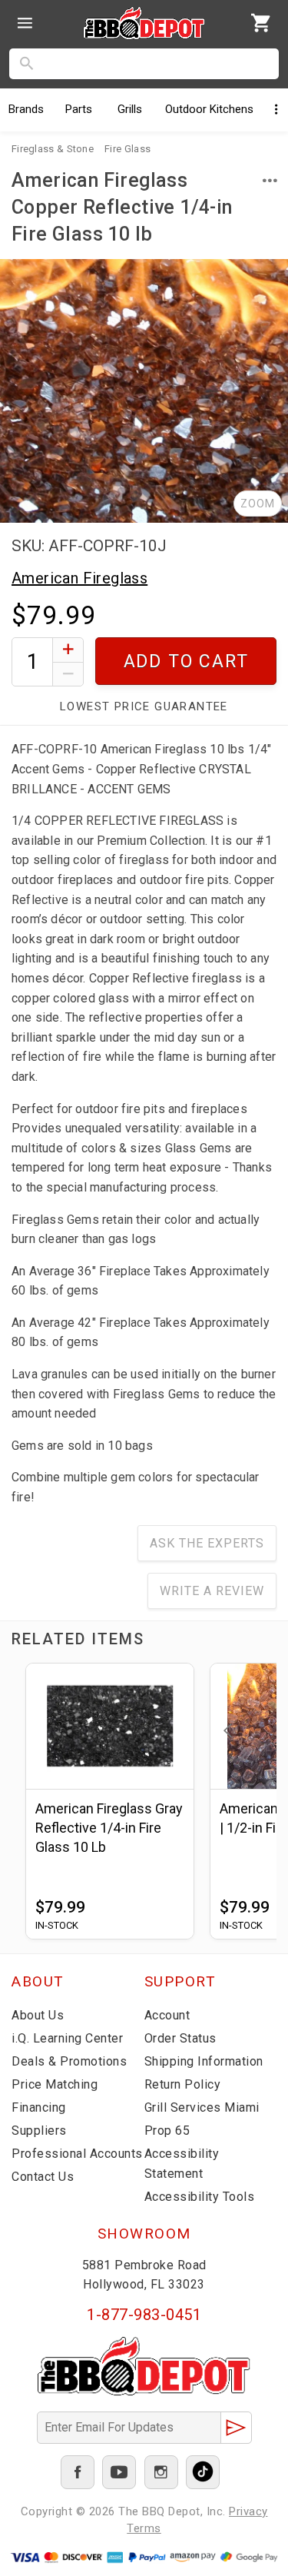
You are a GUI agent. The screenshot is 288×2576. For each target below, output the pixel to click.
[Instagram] (161, 2472)
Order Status (180, 2038)
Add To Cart (186, 661)
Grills (130, 109)
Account (167, 2015)
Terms (144, 2528)
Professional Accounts (77, 2154)
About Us (38, 2015)
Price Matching (55, 2084)
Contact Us (43, 2177)
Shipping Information (204, 2061)
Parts (79, 109)
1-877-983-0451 (144, 2315)
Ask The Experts (207, 1543)
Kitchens (209, 109)
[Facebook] (78, 2472)
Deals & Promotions (69, 2061)
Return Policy (183, 2084)
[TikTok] (203, 2472)
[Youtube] (119, 2472)
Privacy (248, 2511)
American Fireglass (79, 578)
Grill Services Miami (202, 2107)
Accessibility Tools (200, 2197)
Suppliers (39, 2131)
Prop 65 (167, 2131)
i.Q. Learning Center (67, 2038)
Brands (26, 109)
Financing (39, 2107)
